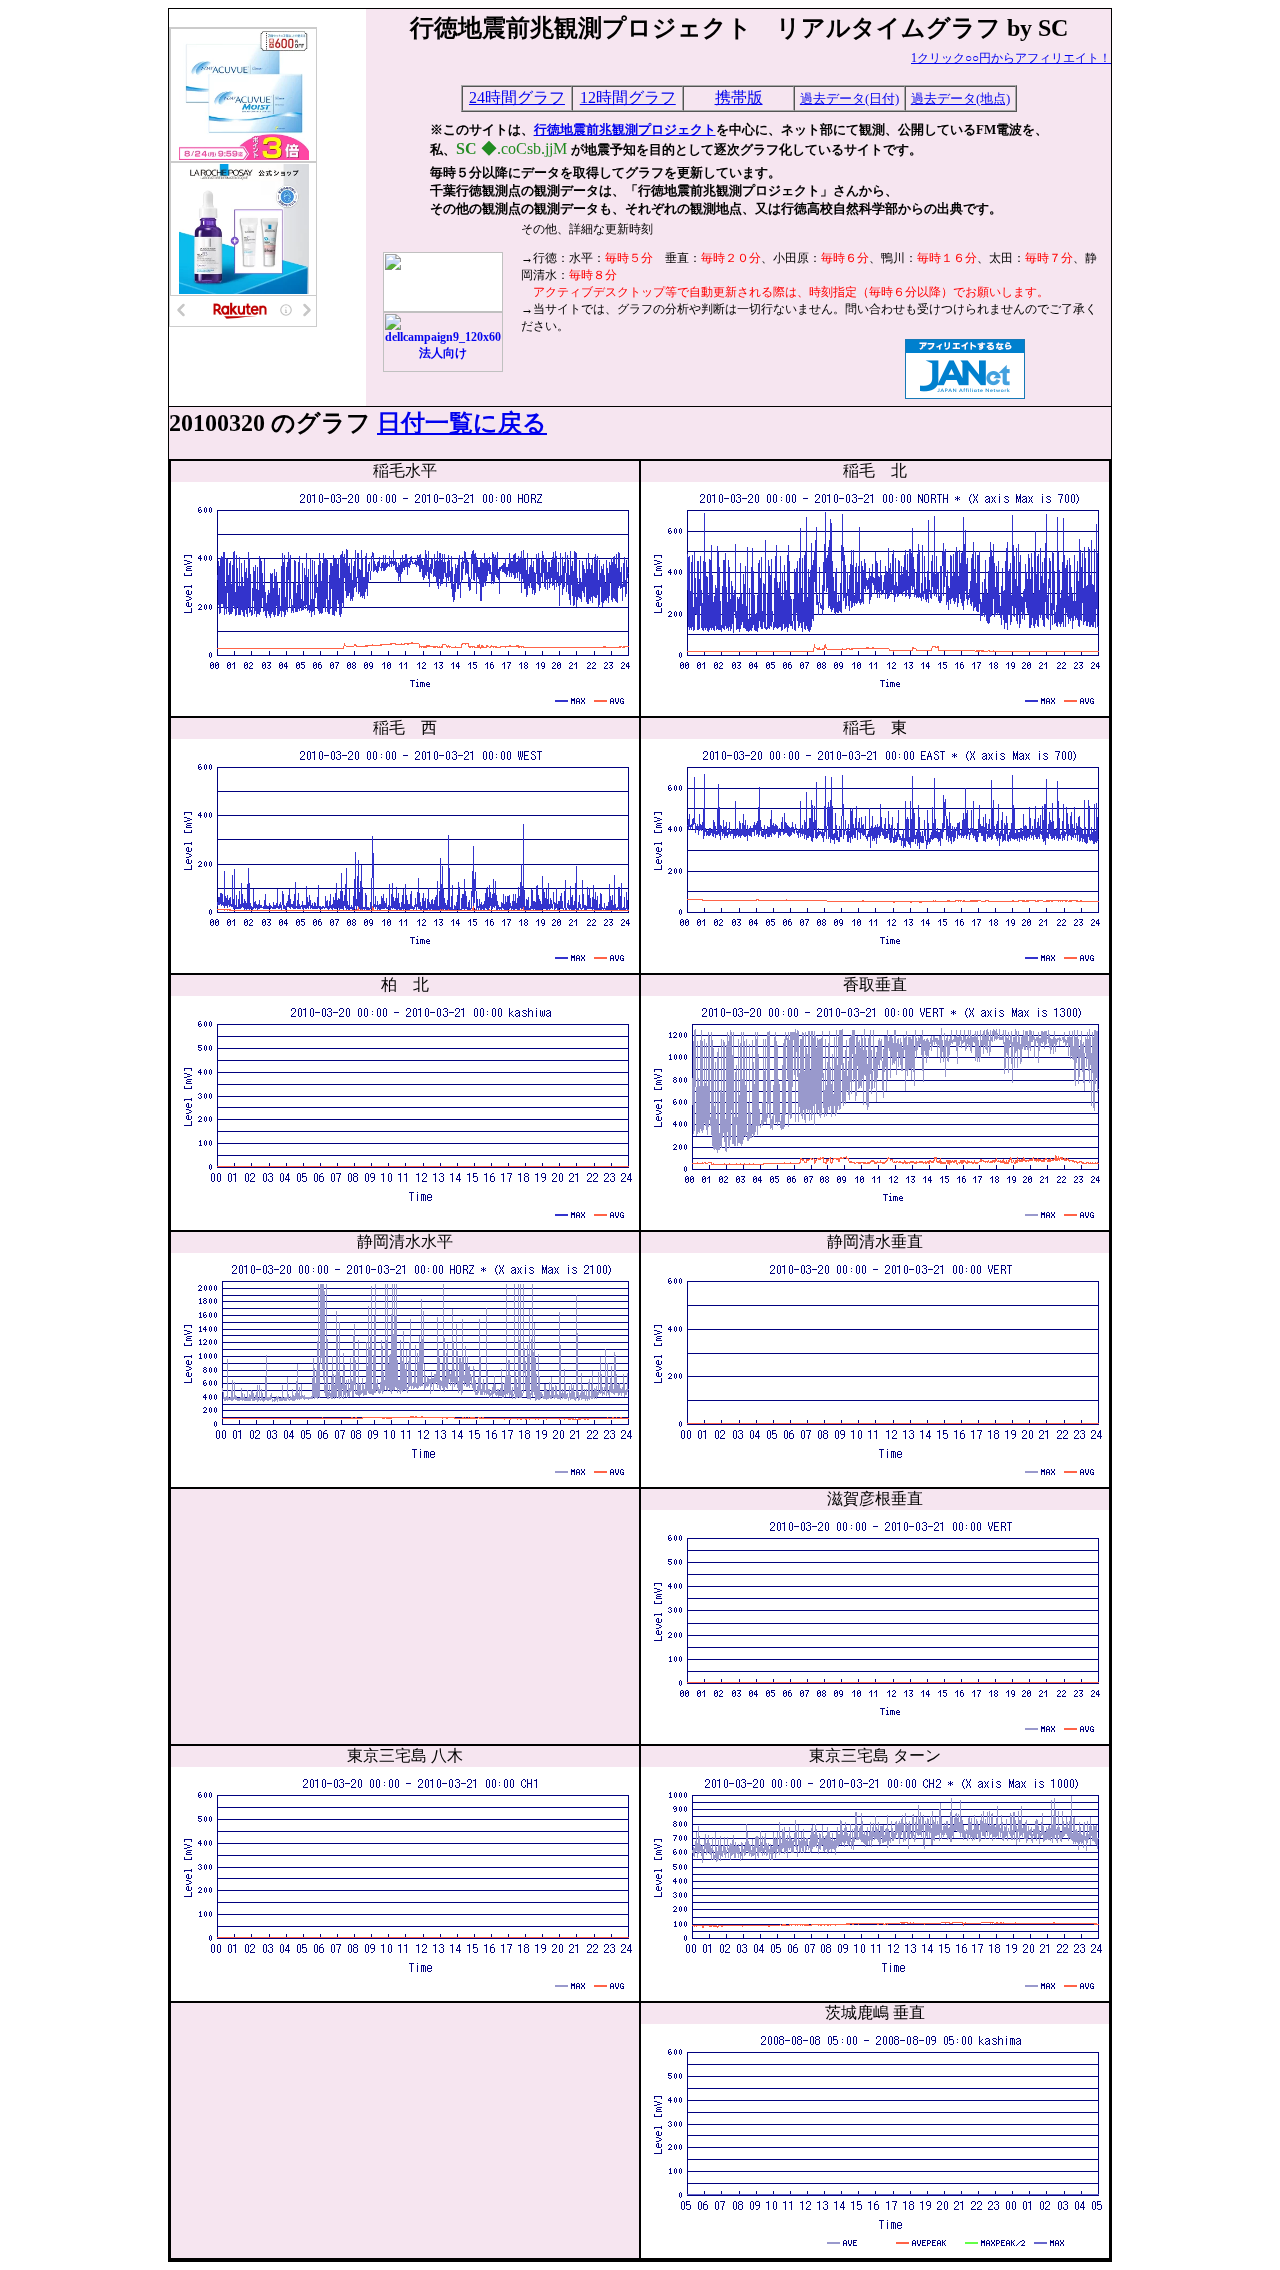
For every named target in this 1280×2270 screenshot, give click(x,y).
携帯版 (739, 97)
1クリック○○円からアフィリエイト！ (1011, 58)
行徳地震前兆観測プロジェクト (625, 129)
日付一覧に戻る (462, 423)
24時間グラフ (517, 97)
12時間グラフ (628, 97)
